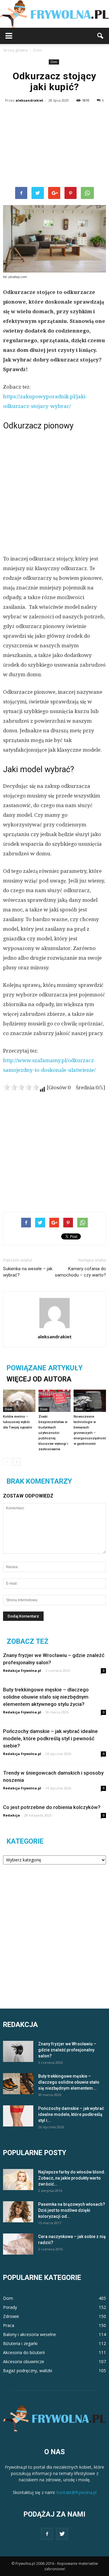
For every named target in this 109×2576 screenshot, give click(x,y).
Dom (54, 62)
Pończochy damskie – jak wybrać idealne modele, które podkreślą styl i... (71, 2114)
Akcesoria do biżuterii (24, 2352)
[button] (101, 36)
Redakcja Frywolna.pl (22, 1670)
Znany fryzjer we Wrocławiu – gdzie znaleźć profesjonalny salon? (67, 2050)
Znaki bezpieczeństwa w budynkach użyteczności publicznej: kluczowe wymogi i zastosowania (53, 1433)
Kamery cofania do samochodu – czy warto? (80, 1272)
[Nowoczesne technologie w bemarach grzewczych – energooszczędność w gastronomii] (90, 1401)
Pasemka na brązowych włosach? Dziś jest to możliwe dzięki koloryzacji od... (72, 2210)
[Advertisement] (54, 146)
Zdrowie (11, 2316)
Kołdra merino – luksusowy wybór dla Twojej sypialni (18, 1422)
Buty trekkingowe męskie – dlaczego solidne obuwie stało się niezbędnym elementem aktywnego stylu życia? (46, 1697)
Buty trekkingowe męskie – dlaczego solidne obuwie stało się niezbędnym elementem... (69, 2082)
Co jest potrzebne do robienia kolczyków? (52, 1807)
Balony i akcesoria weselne (30, 2334)
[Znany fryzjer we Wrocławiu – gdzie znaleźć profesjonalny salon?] (18, 2051)
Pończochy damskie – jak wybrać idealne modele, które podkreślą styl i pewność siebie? (50, 1738)
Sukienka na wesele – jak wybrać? (28, 1272)
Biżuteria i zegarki (20, 2343)
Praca (9, 2325)
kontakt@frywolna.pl (77, 2492)
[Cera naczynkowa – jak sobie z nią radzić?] (18, 2244)
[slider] (21, 1087)
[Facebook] (47, 2534)
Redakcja (12, 1815)
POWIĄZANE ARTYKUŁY (45, 1368)
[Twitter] (62, 2534)
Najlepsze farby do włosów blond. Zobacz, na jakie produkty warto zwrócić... (72, 2178)
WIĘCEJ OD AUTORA (39, 1379)
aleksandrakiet (29, 100)
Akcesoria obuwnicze (24, 2361)
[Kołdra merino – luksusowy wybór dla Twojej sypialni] (19, 1401)
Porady (10, 2307)
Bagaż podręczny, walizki (28, 2371)
